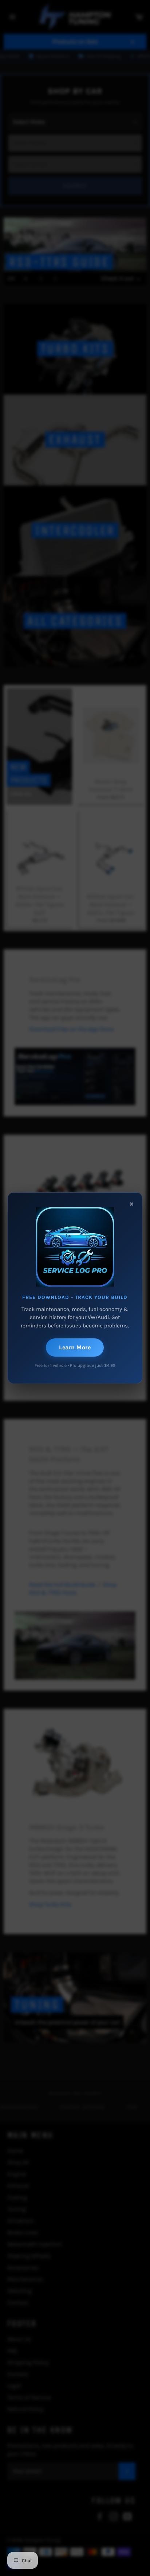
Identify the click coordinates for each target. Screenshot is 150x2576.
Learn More (75, 1347)
